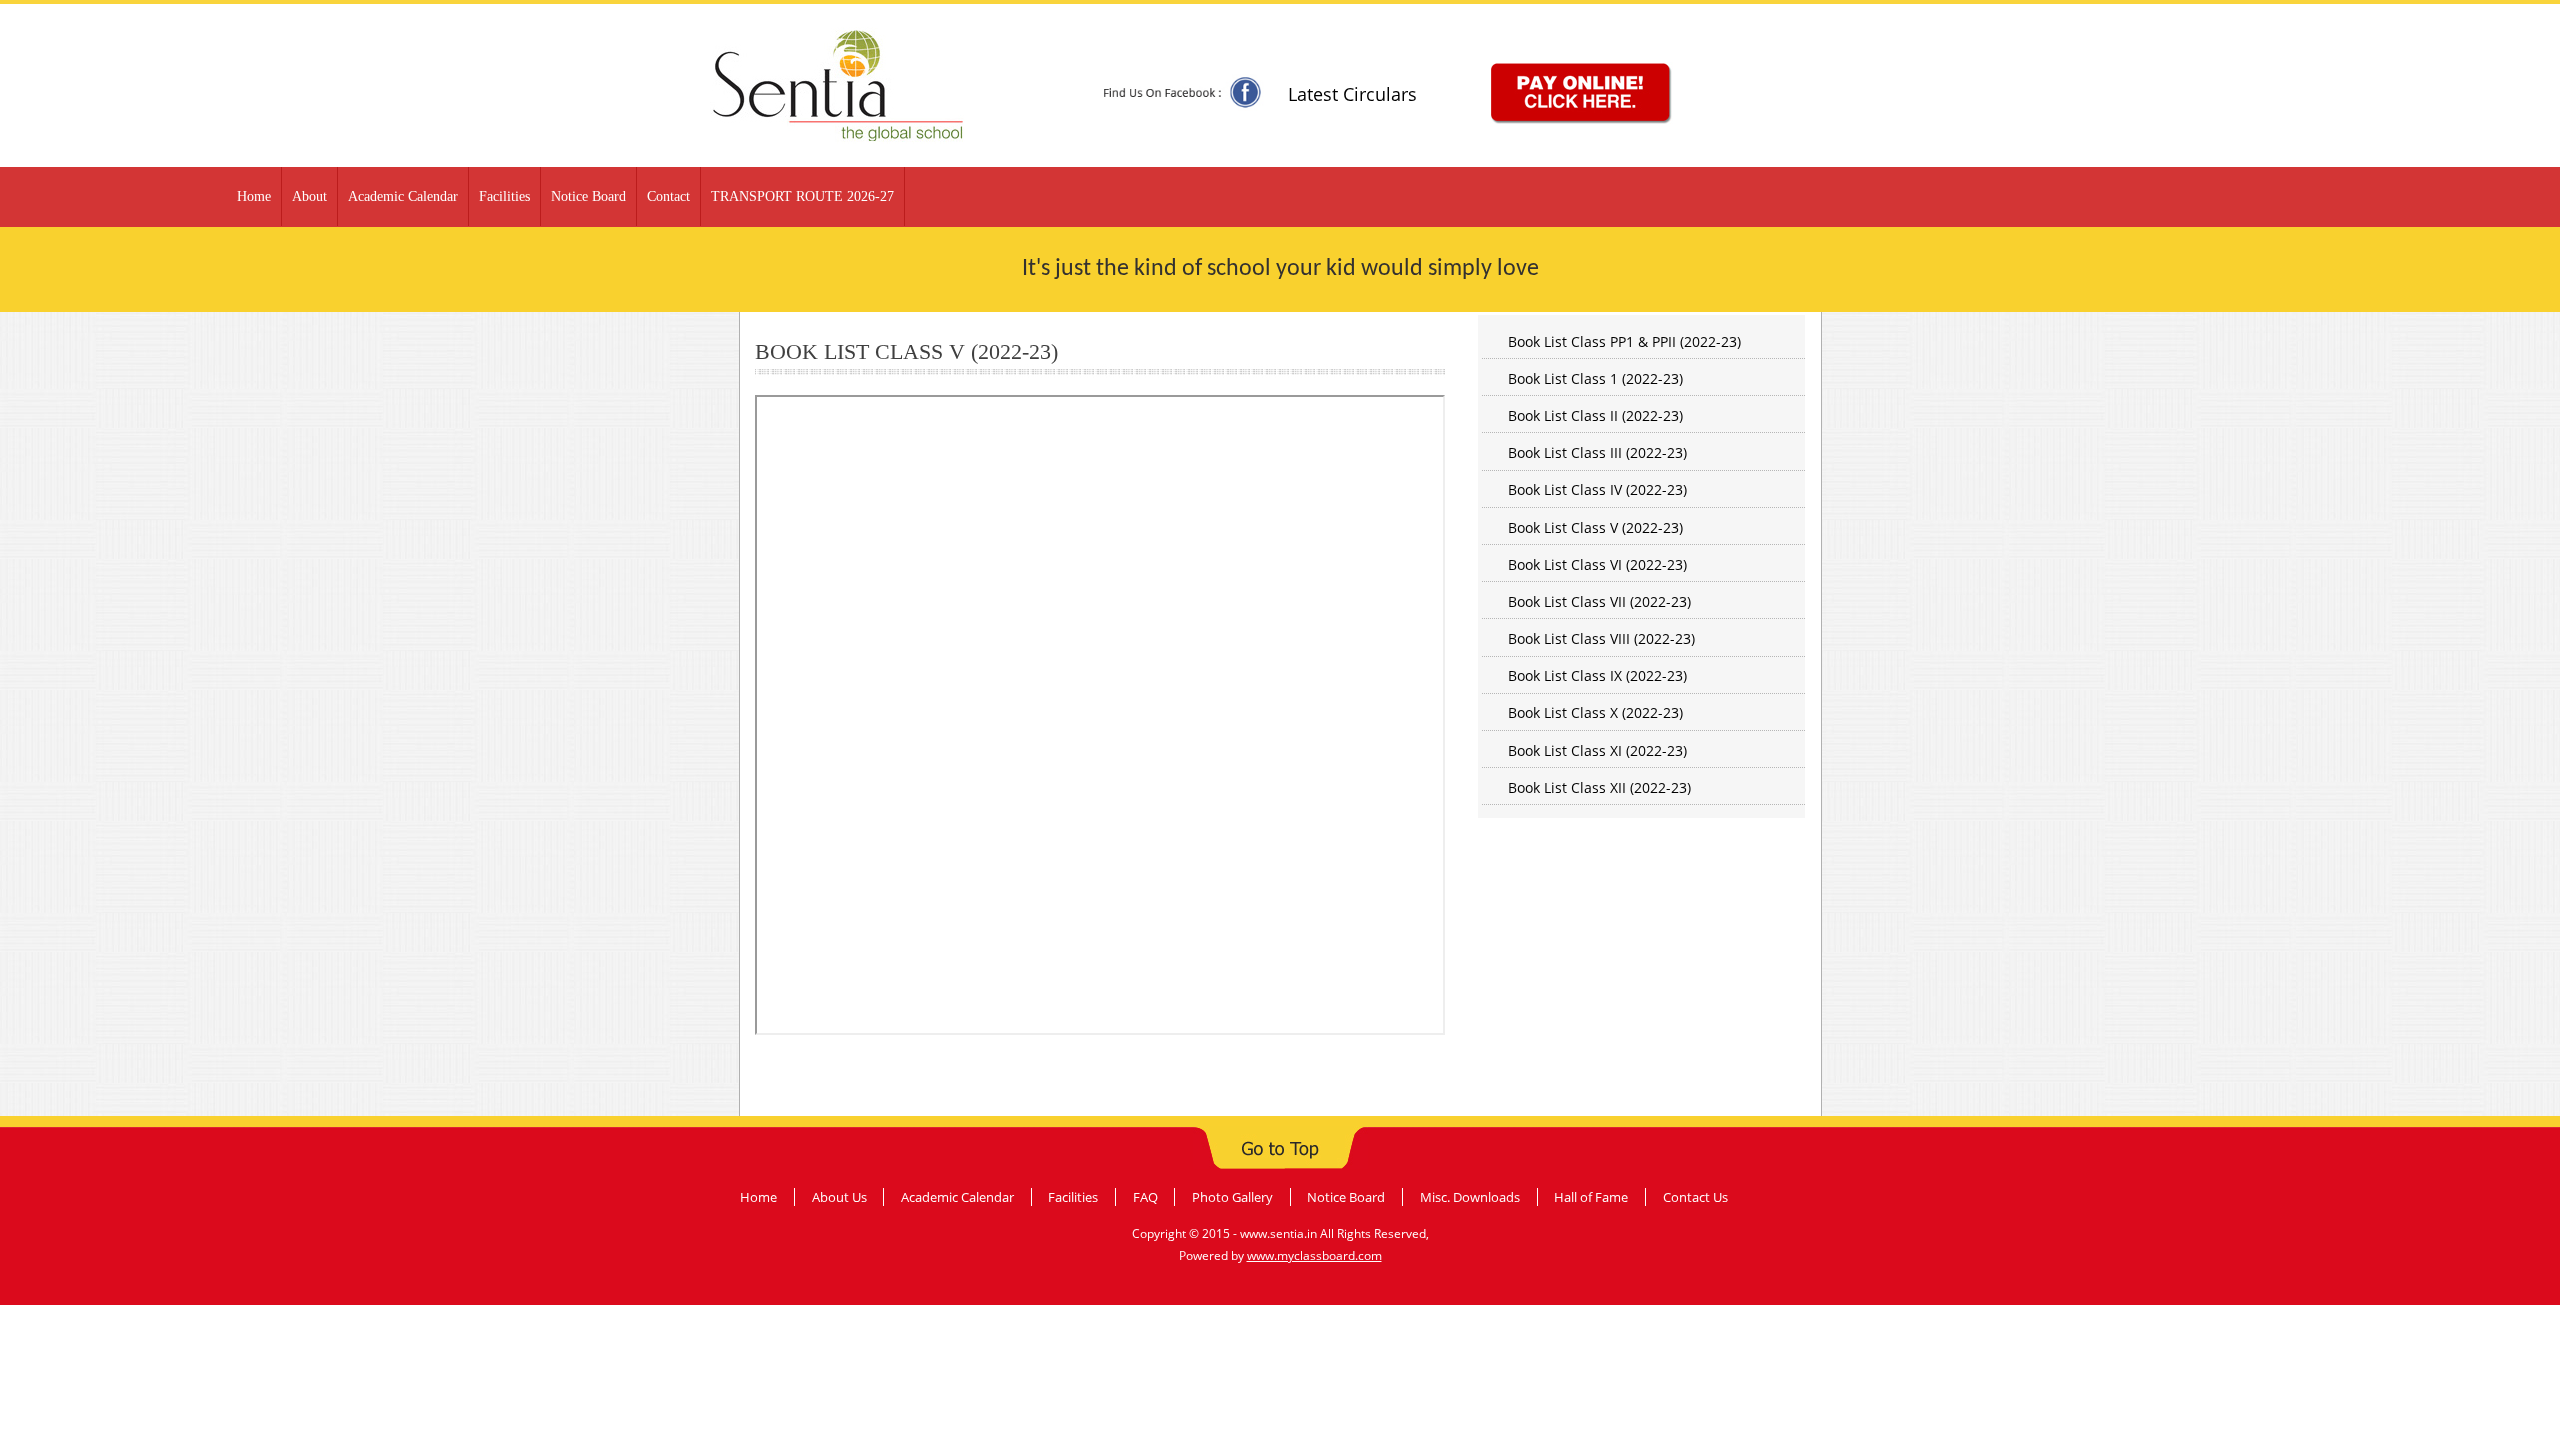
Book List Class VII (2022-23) (1599, 601)
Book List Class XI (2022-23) (1597, 750)
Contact (668, 196)
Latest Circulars (1352, 94)
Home (254, 196)
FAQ (1145, 1197)
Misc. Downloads (1470, 1197)
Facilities (504, 196)
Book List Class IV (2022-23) (1597, 489)
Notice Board (588, 196)
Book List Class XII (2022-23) (1599, 787)
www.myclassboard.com (1314, 1255)
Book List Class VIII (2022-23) (1601, 638)
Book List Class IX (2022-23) (1597, 675)
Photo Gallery (1232, 1197)
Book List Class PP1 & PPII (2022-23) (1624, 341)
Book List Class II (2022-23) (1595, 415)
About (309, 196)
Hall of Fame (1591, 1197)
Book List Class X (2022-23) (1595, 712)
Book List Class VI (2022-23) (1597, 564)
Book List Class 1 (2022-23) (1595, 378)
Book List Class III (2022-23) (1597, 452)
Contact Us (1695, 1197)
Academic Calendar (403, 196)
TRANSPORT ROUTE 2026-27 (802, 196)
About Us (839, 1197)
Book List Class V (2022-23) (1595, 527)
